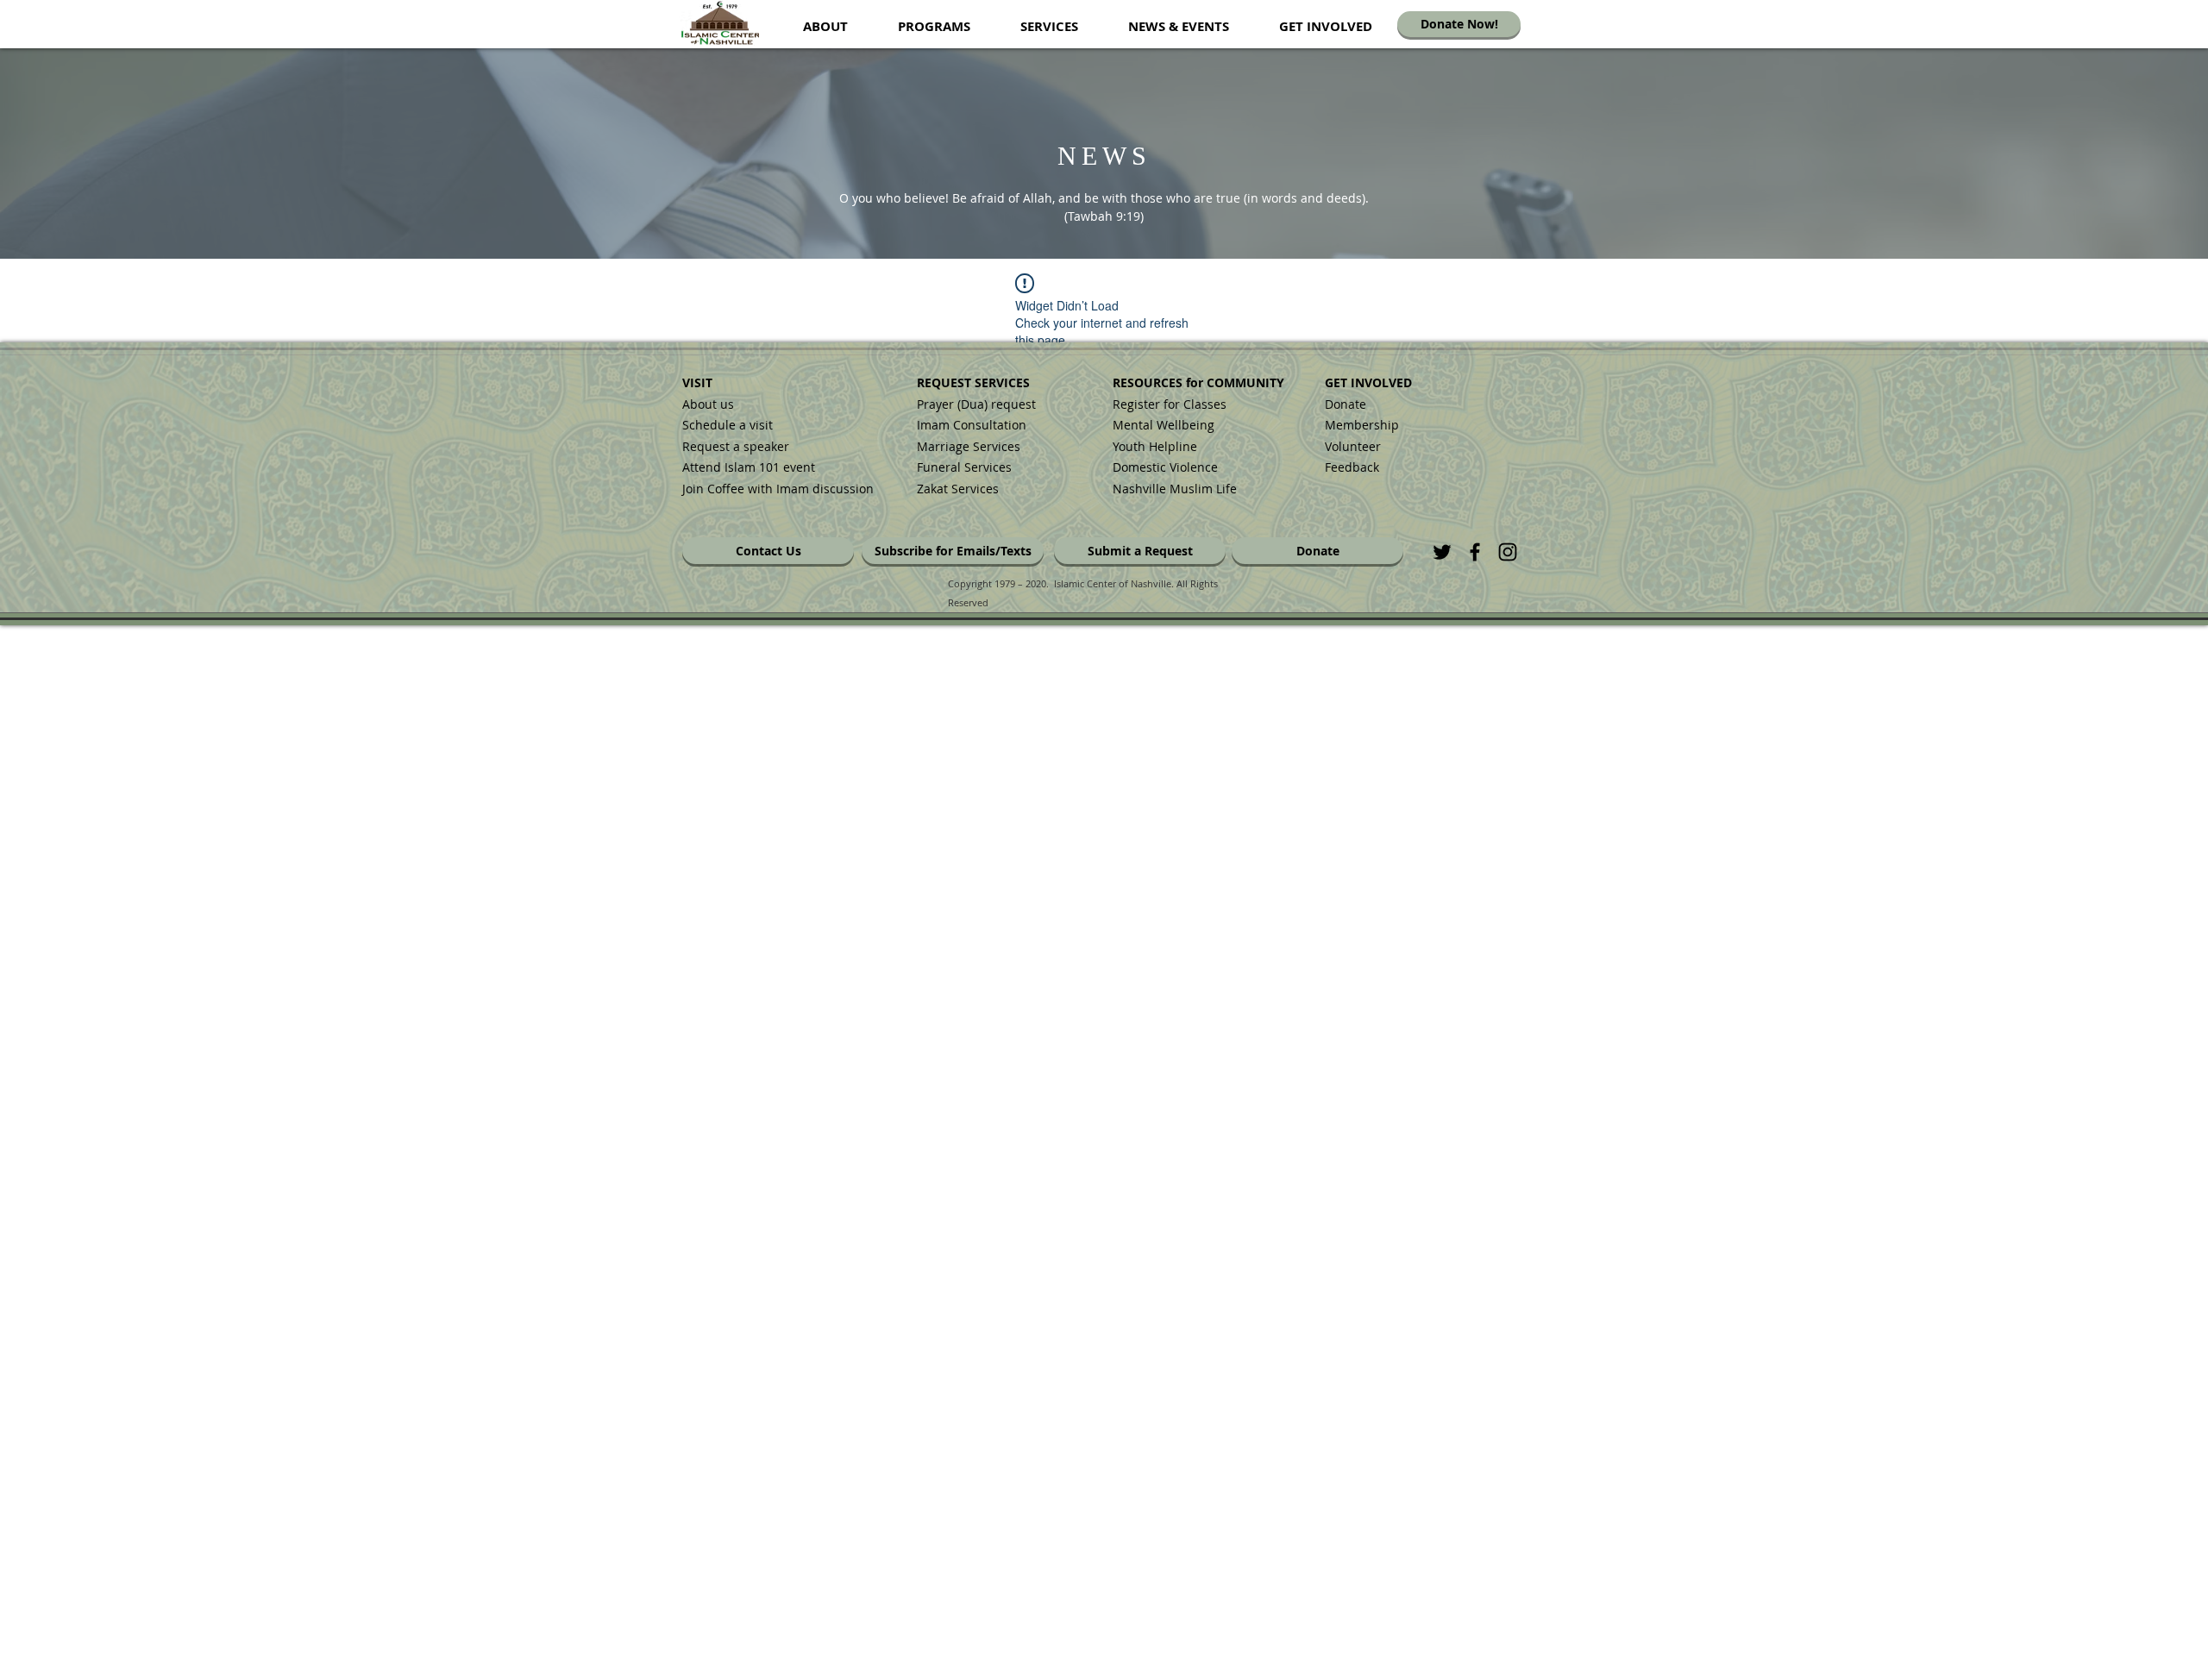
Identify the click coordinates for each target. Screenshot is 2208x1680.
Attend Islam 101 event (749, 467)
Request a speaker (736, 446)
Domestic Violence (1165, 467)
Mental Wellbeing (1165, 425)
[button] (825, 26)
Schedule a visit (728, 425)
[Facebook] (1475, 552)
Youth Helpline (1155, 446)
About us (708, 404)
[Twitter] (1442, 552)
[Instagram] (1508, 552)
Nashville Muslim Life (1175, 489)
